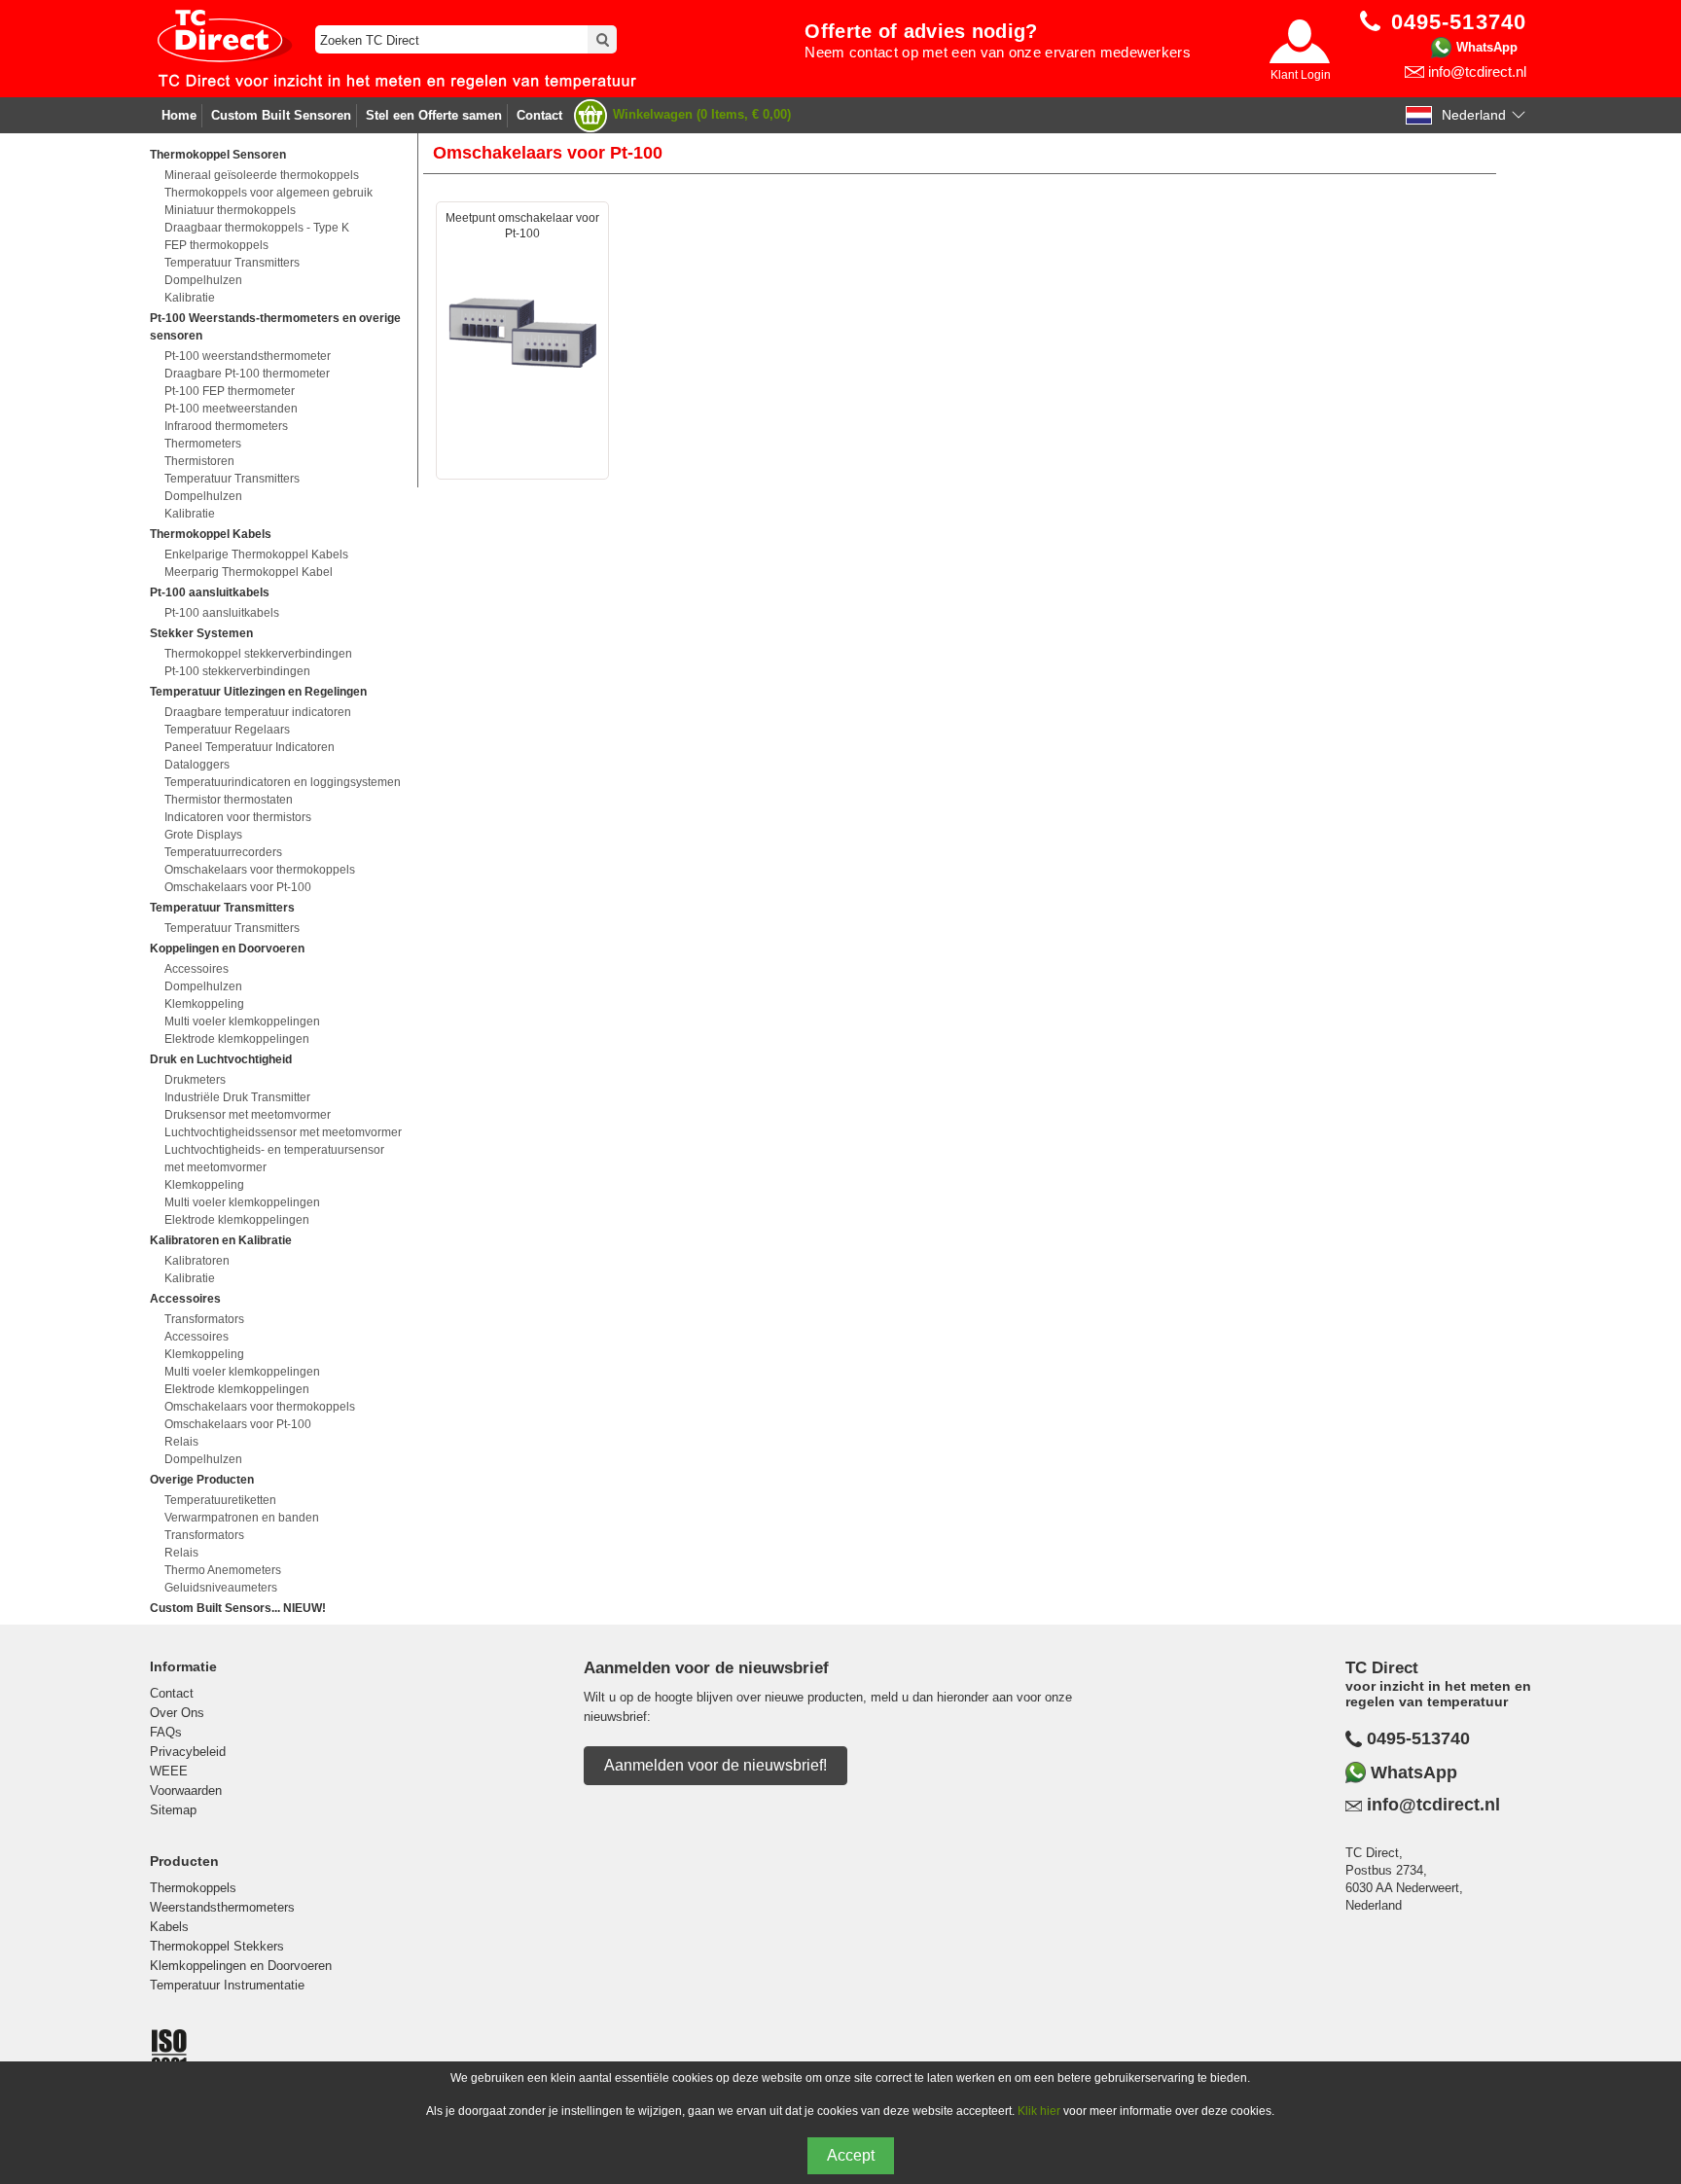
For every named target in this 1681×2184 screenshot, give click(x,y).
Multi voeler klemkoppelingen (242, 1021)
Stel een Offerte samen (434, 115)
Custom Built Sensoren (281, 115)
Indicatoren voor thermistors (238, 817)
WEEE (169, 1771)
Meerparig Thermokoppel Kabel (249, 572)
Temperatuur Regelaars (227, 730)
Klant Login (1301, 75)
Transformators (204, 1319)
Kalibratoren (197, 1261)
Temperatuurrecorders (223, 852)
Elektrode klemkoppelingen (237, 1039)
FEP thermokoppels (216, 245)
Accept (851, 2155)
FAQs (166, 1732)
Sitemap (173, 1810)
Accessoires (197, 969)
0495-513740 (1418, 1738)
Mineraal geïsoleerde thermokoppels (262, 175)
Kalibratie (190, 298)
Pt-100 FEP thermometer (230, 391)
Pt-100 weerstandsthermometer (248, 356)
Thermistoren (199, 461)
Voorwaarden (186, 1790)
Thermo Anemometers (223, 1570)
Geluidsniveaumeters (221, 1588)
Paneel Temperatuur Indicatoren (250, 747)
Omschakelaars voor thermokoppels (260, 870)
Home (179, 115)
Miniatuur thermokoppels (230, 210)
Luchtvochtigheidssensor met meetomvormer (283, 1132)
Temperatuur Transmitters (232, 263)
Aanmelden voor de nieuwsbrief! (715, 1765)
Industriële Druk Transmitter (237, 1097)
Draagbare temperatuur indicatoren (258, 712)
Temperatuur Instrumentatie (227, 1985)
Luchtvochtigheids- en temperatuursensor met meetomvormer (274, 1159)
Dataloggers (197, 765)
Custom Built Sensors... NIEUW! (238, 1608)
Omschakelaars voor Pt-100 (238, 887)
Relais (181, 1442)
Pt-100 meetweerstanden (231, 409)
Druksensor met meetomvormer (248, 1115)
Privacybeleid (188, 1752)
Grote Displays (203, 835)
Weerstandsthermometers (222, 1907)
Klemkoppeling (204, 1004)
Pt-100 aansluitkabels (222, 613)
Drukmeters (195, 1080)
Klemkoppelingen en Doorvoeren (241, 1966)
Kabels (169, 1927)
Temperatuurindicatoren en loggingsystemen (283, 782)
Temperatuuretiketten (220, 1500)
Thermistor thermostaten (229, 800)
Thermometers (203, 444)
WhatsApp (1487, 47)
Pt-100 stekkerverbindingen (237, 671)
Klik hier (1039, 2111)
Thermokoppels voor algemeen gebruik (268, 193)
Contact (539, 115)
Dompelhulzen (203, 280)
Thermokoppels (193, 1888)
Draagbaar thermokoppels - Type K (257, 228)
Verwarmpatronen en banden (242, 1518)
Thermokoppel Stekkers (217, 1946)
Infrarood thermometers (226, 426)
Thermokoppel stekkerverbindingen (258, 654)
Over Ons (177, 1713)
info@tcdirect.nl (1477, 72)
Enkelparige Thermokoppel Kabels (256, 555)
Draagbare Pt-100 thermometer (247, 374)
